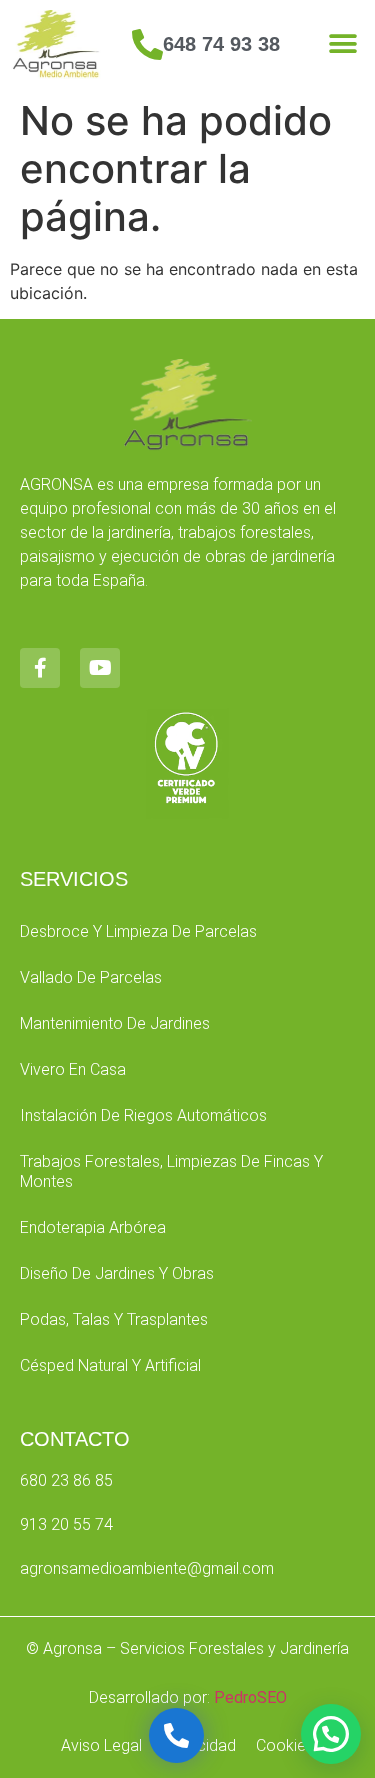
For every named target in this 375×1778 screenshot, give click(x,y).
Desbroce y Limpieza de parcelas (138, 931)
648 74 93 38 (221, 44)
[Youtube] (100, 668)
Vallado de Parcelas (91, 977)
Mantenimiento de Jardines (115, 1023)
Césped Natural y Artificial (110, 1365)
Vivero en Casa (73, 1069)
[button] (342, 44)
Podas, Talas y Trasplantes (114, 1319)
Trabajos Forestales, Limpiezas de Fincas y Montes (171, 1171)
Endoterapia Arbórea (93, 1227)
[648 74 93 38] (147, 44)
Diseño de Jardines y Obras (117, 1273)
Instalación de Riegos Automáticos (143, 1115)
